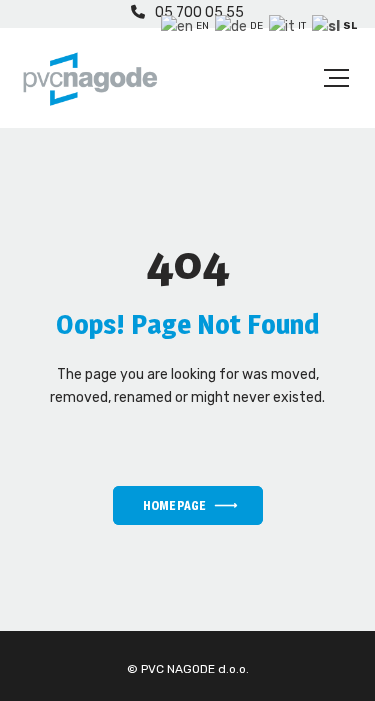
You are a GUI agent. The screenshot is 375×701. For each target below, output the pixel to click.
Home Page (174, 505)
